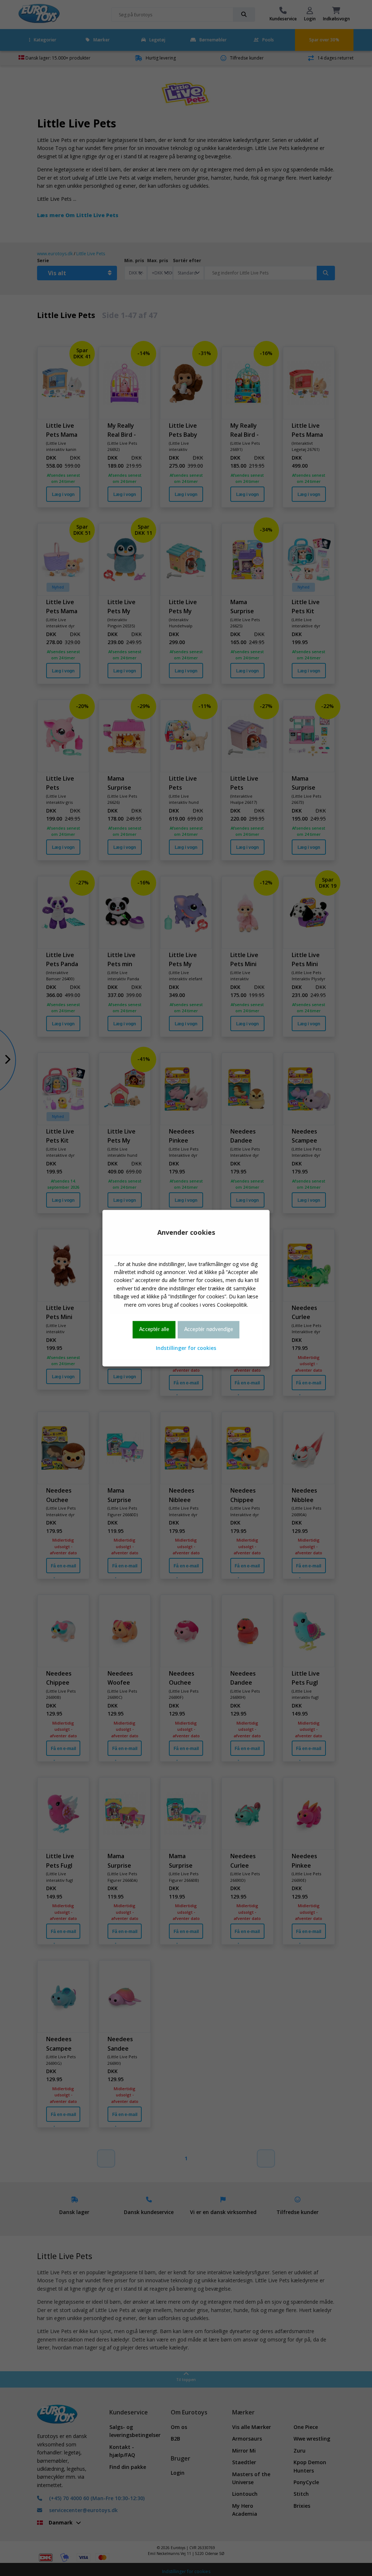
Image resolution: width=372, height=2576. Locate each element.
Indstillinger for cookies (186, 1348)
